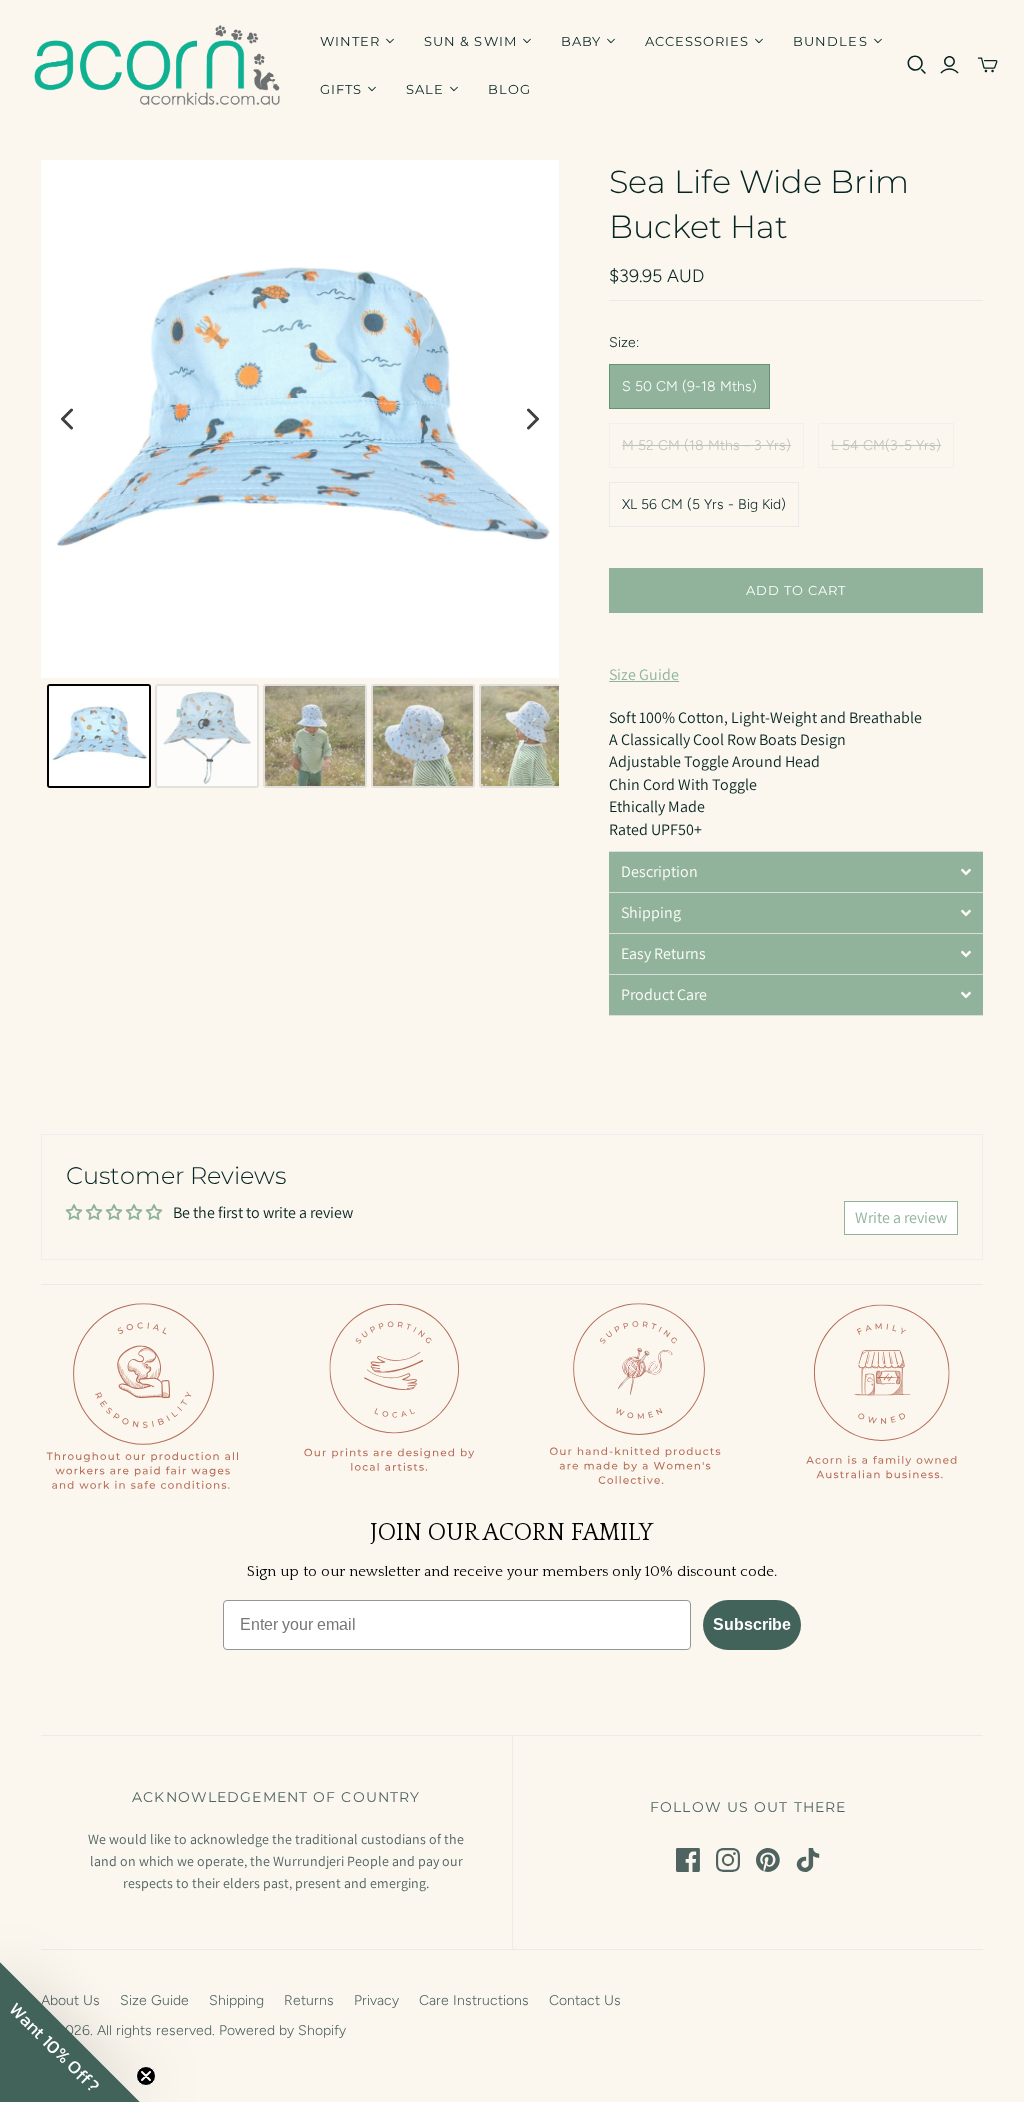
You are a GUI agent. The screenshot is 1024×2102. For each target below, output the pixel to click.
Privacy (376, 2000)
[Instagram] (728, 1860)
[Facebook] (688, 1860)
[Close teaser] (146, 2076)
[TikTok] (808, 1860)
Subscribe (752, 1624)
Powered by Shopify (282, 2030)
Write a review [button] (901, 1217)
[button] (796, 871)
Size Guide (644, 674)
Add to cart (796, 590)
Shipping (236, 2000)
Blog (509, 89)
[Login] (949, 65)
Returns (309, 2000)
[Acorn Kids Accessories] (157, 65)
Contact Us (585, 2000)
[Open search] (917, 65)
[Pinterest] (768, 1860)
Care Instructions (474, 2000)
